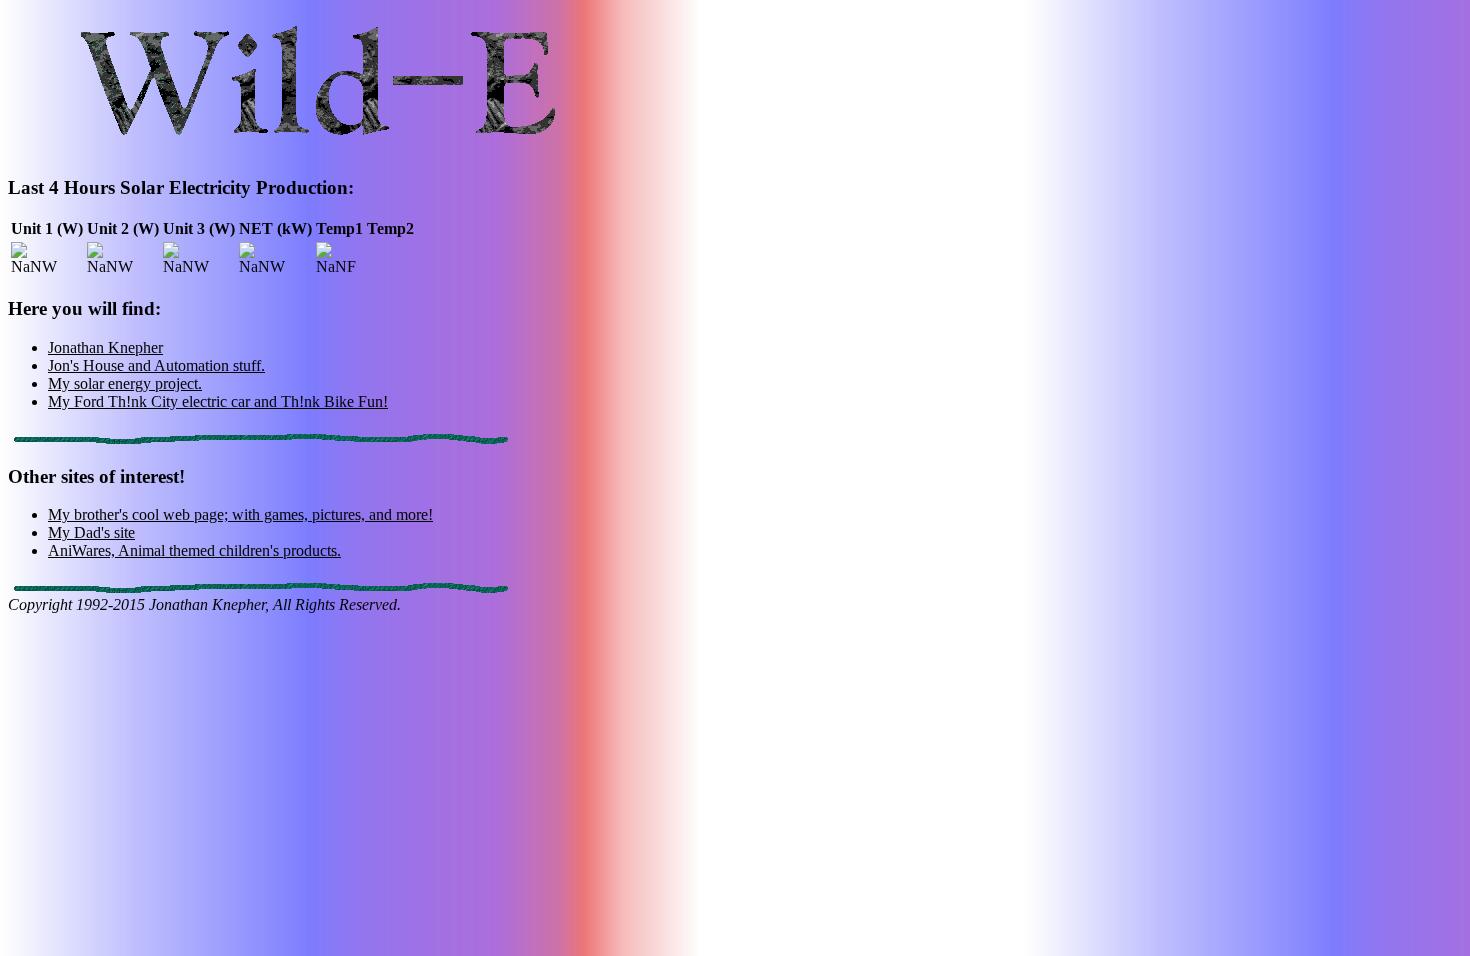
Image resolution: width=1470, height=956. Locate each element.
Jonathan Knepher (105, 347)
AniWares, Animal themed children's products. (194, 550)
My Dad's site (91, 532)
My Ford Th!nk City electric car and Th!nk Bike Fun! (218, 401)
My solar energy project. (125, 383)
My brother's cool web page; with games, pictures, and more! (240, 514)
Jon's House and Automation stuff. (156, 365)
